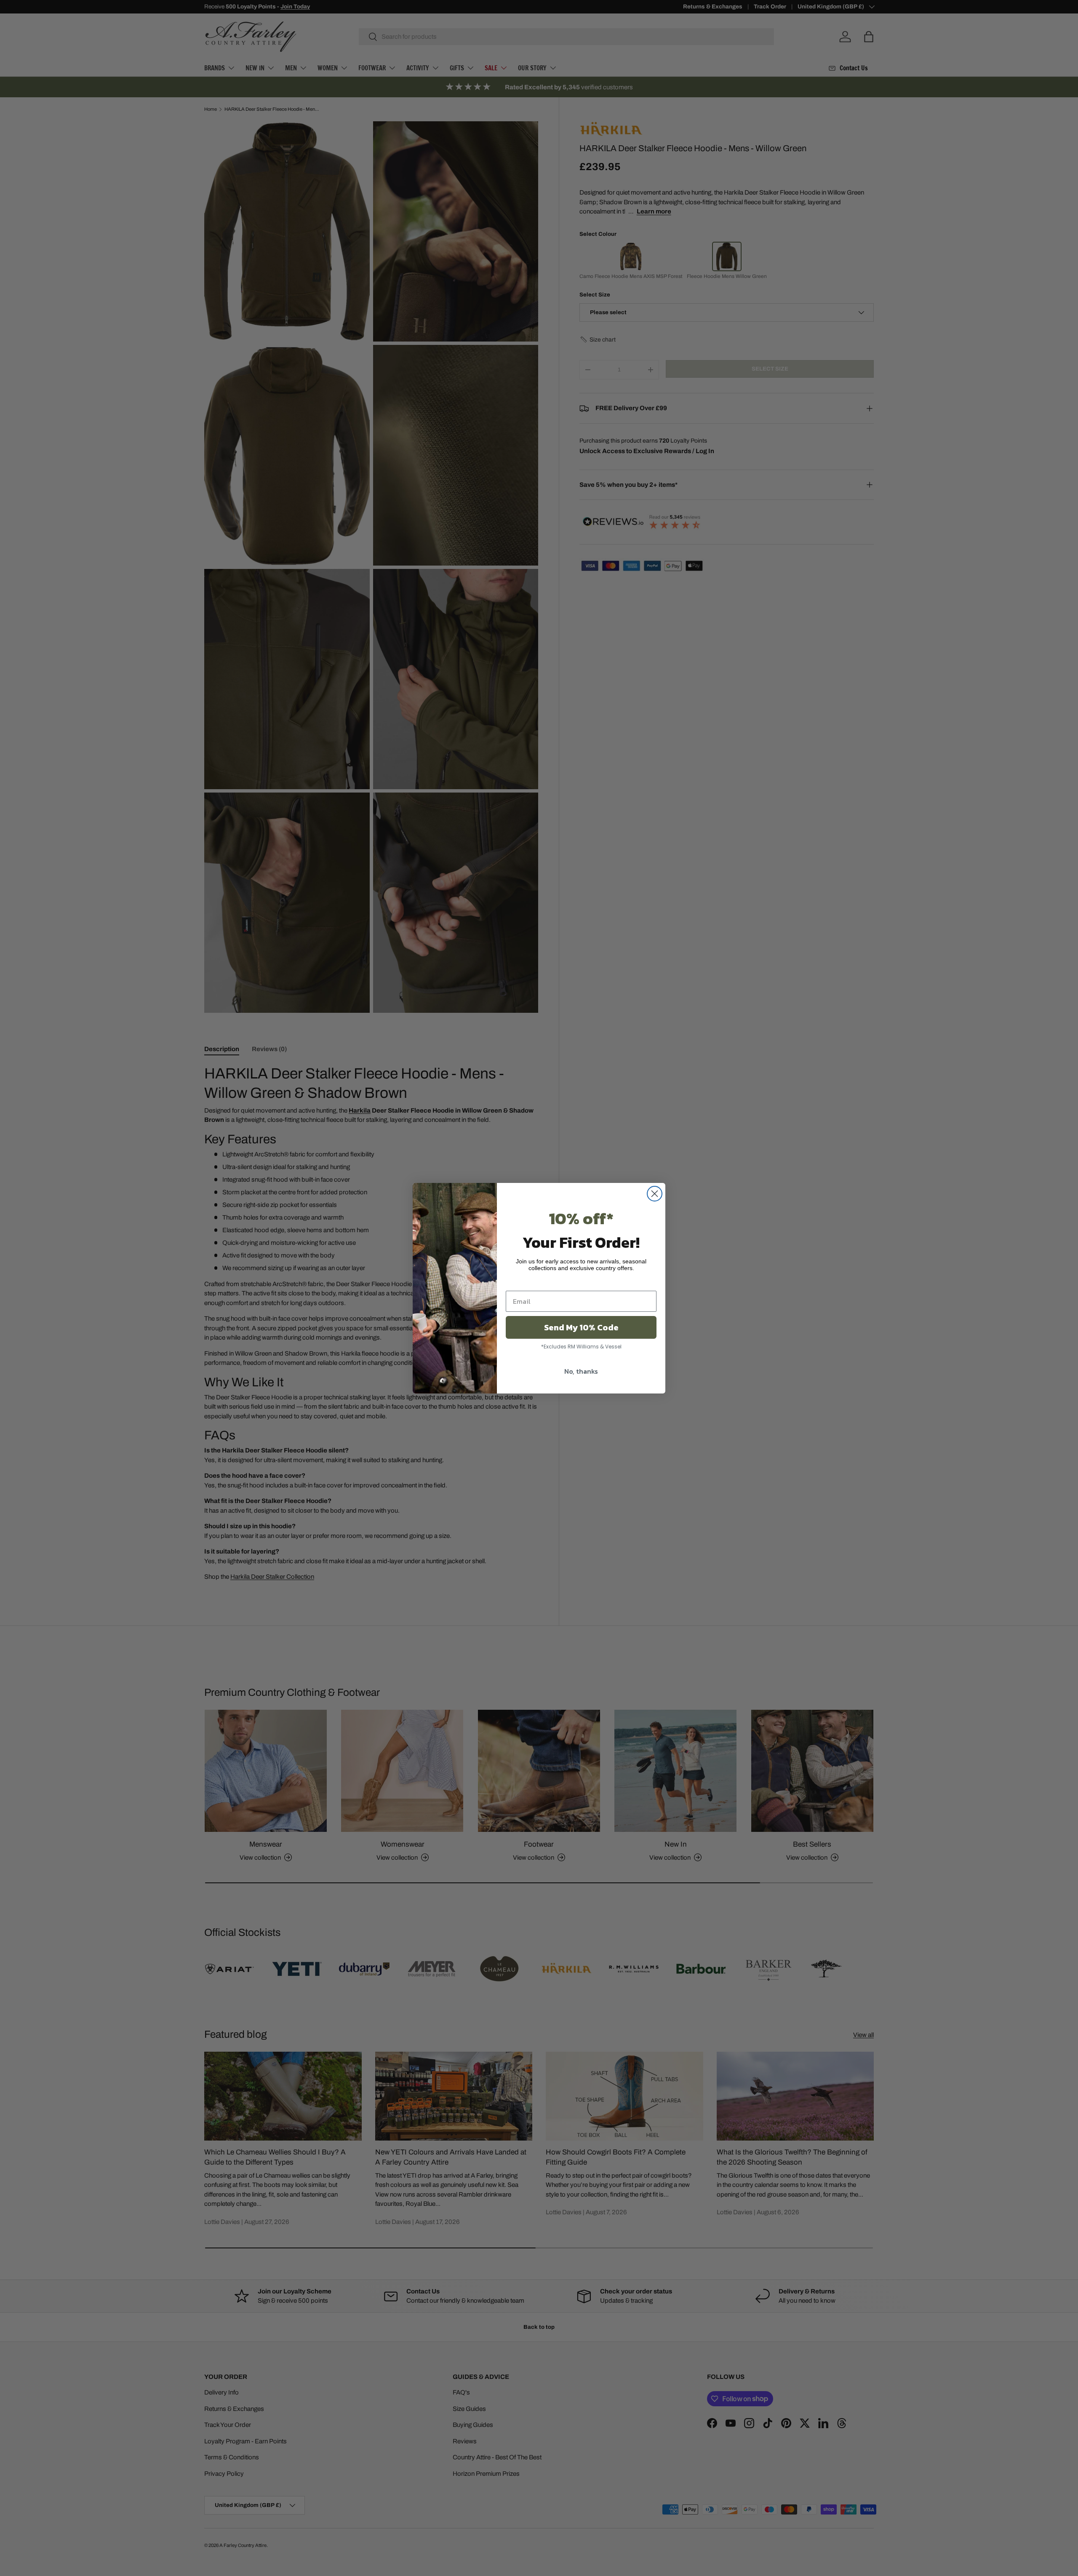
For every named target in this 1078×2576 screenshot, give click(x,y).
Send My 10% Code (581, 1327)
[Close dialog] (655, 1194)
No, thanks (581, 1371)
